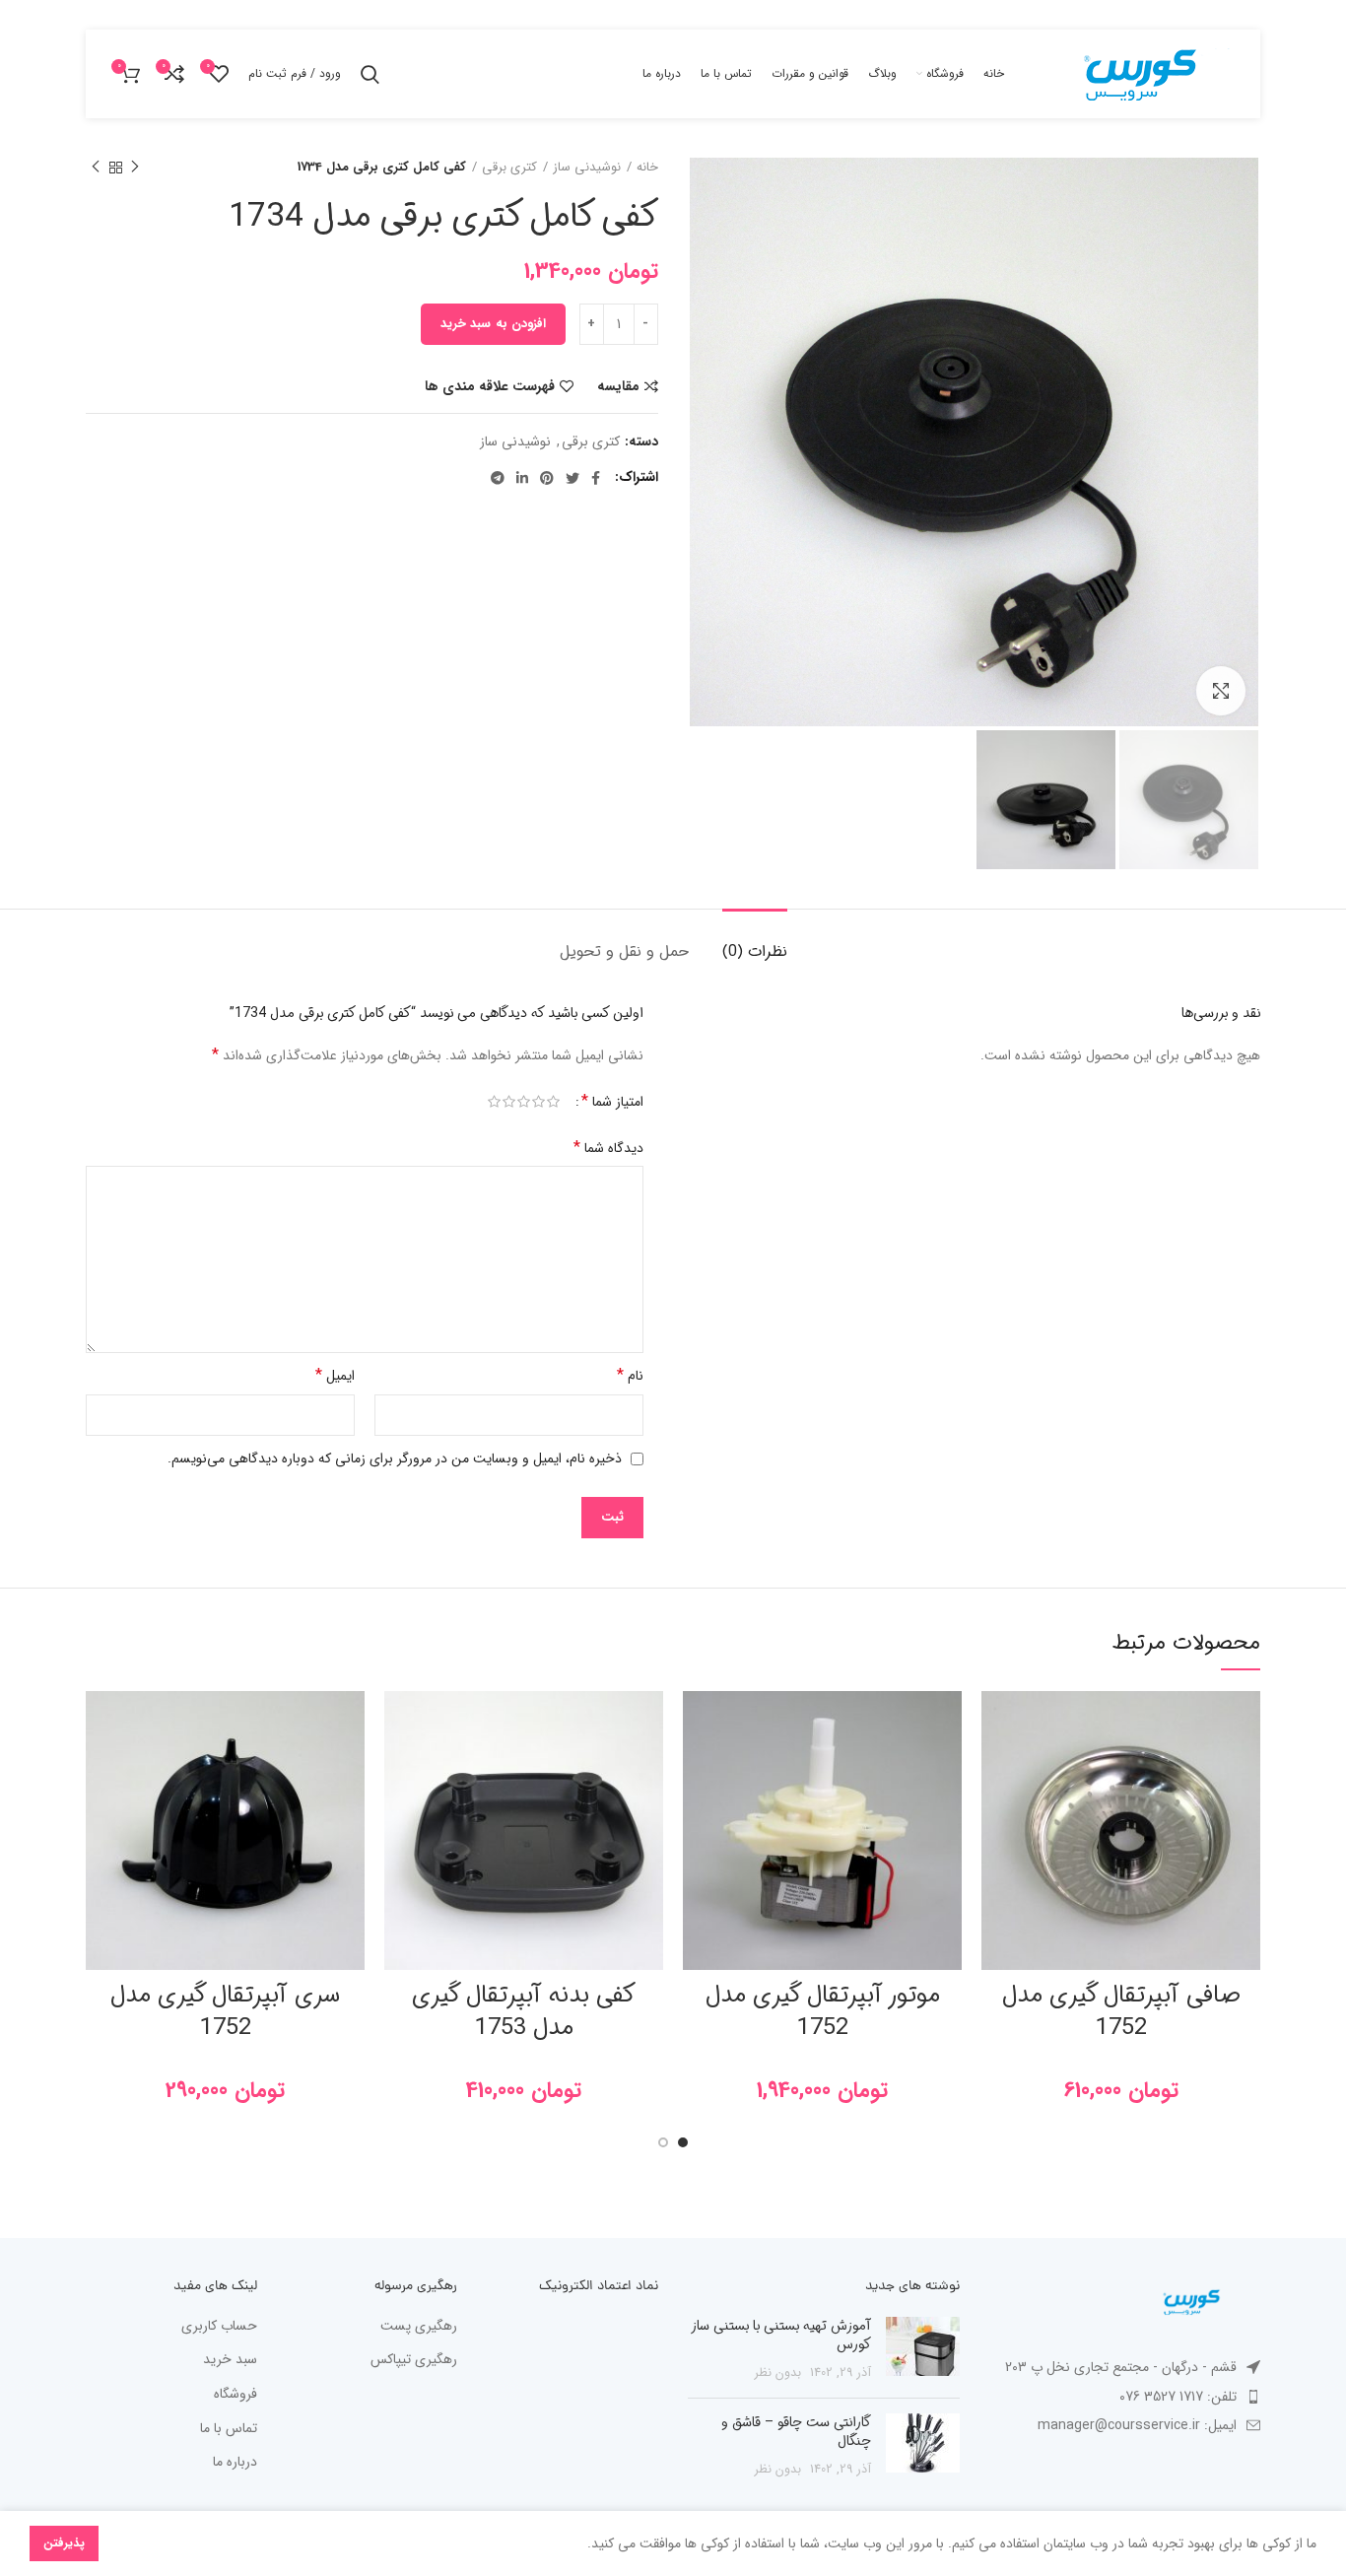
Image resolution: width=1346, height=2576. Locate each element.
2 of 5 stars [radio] (538, 1102)
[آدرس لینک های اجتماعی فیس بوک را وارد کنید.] (596, 478)
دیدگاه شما (608, 1148)
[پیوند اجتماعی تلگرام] (498, 478)
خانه (647, 168)
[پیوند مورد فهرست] (1125, 2397)
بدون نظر (778, 2373)
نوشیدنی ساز (587, 168)
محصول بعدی (96, 168)
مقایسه (618, 386)
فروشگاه (236, 2395)
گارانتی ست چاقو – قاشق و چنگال (796, 2432)
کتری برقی (509, 168)
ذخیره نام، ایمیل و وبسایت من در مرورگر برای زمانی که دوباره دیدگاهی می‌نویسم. (395, 1458)
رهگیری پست (419, 2327)
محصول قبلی (135, 168)
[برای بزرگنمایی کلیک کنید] (1221, 691)
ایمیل (335, 1375)
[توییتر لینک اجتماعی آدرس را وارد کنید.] (572, 478)
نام (630, 1375)
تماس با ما (229, 2429)
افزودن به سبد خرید (493, 324)
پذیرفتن (64, 2543)
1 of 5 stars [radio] (553, 1102)
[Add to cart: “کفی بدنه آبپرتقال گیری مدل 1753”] (399, 1767)
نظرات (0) (755, 951)
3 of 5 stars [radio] (524, 1102)
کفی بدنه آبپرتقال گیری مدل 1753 (524, 2012)
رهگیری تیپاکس (414, 2360)
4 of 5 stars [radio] (509, 1102)
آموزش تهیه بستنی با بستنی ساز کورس (781, 2336)
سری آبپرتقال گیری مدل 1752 (225, 2012)
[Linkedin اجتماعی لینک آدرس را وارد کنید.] (522, 478)
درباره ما (235, 2463)
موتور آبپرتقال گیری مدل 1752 (823, 2012)
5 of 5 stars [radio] (494, 1102)
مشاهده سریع (996, 1812)
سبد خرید (230, 2360)
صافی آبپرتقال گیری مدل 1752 (1121, 2012)
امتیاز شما (612, 1102)
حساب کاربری (219, 2327)
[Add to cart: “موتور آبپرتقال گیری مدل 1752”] (698, 1767)
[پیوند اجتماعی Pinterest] (547, 478)
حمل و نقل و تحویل (624, 951)
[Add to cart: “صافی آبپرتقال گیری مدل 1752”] (996, 1767)
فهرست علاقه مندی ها (490, 386)
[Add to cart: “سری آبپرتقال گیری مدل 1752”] (101, 1767)
